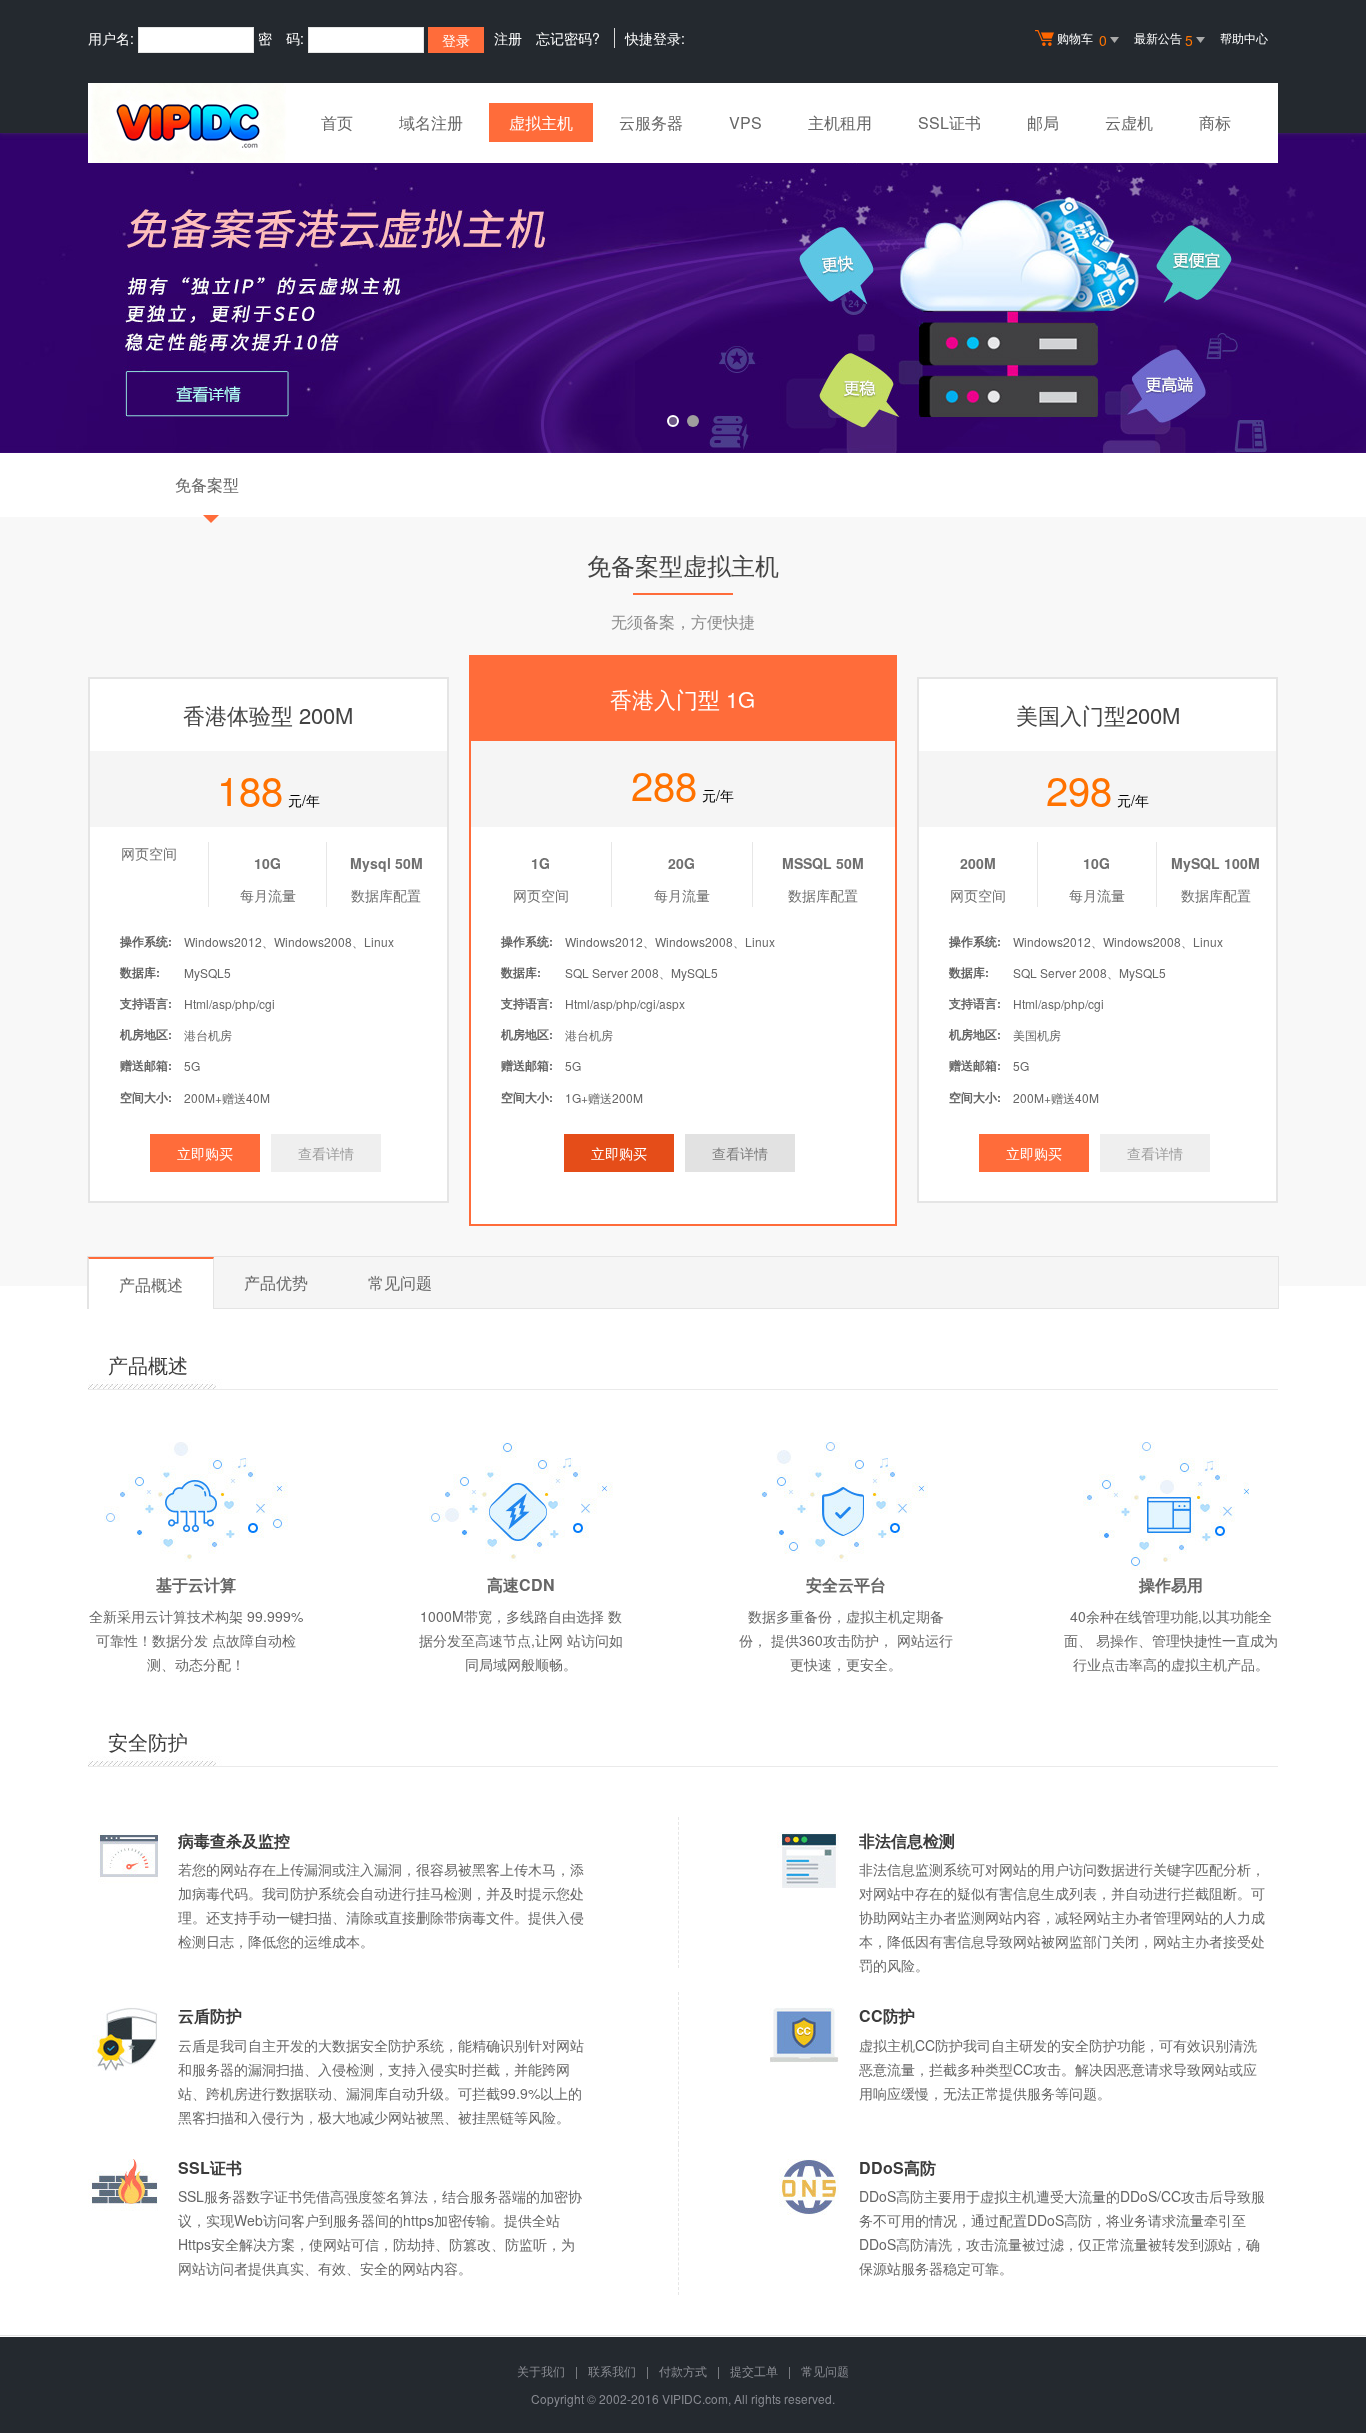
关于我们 (541, 2370)
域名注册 (431, 122)
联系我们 (612, 2370)
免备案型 (207, 484)
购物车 (1082, 39)
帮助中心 (1244, 37)
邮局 (1043, 122)
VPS (745, 122)
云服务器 (651, 122)
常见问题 (400, 1282)
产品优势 (276, 1282)
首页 (337, 122)
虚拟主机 (541, 122)
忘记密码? (568, 38)
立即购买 (205, 1153)
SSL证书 (949, 122)
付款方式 (683, 2370)
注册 (508, 38)
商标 (1215, 122)
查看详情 (326, 1153)
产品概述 (151, 1284)
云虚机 (1129, 122)
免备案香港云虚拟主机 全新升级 (683, 293)
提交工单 (754, 2370)
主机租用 (840, 122)
